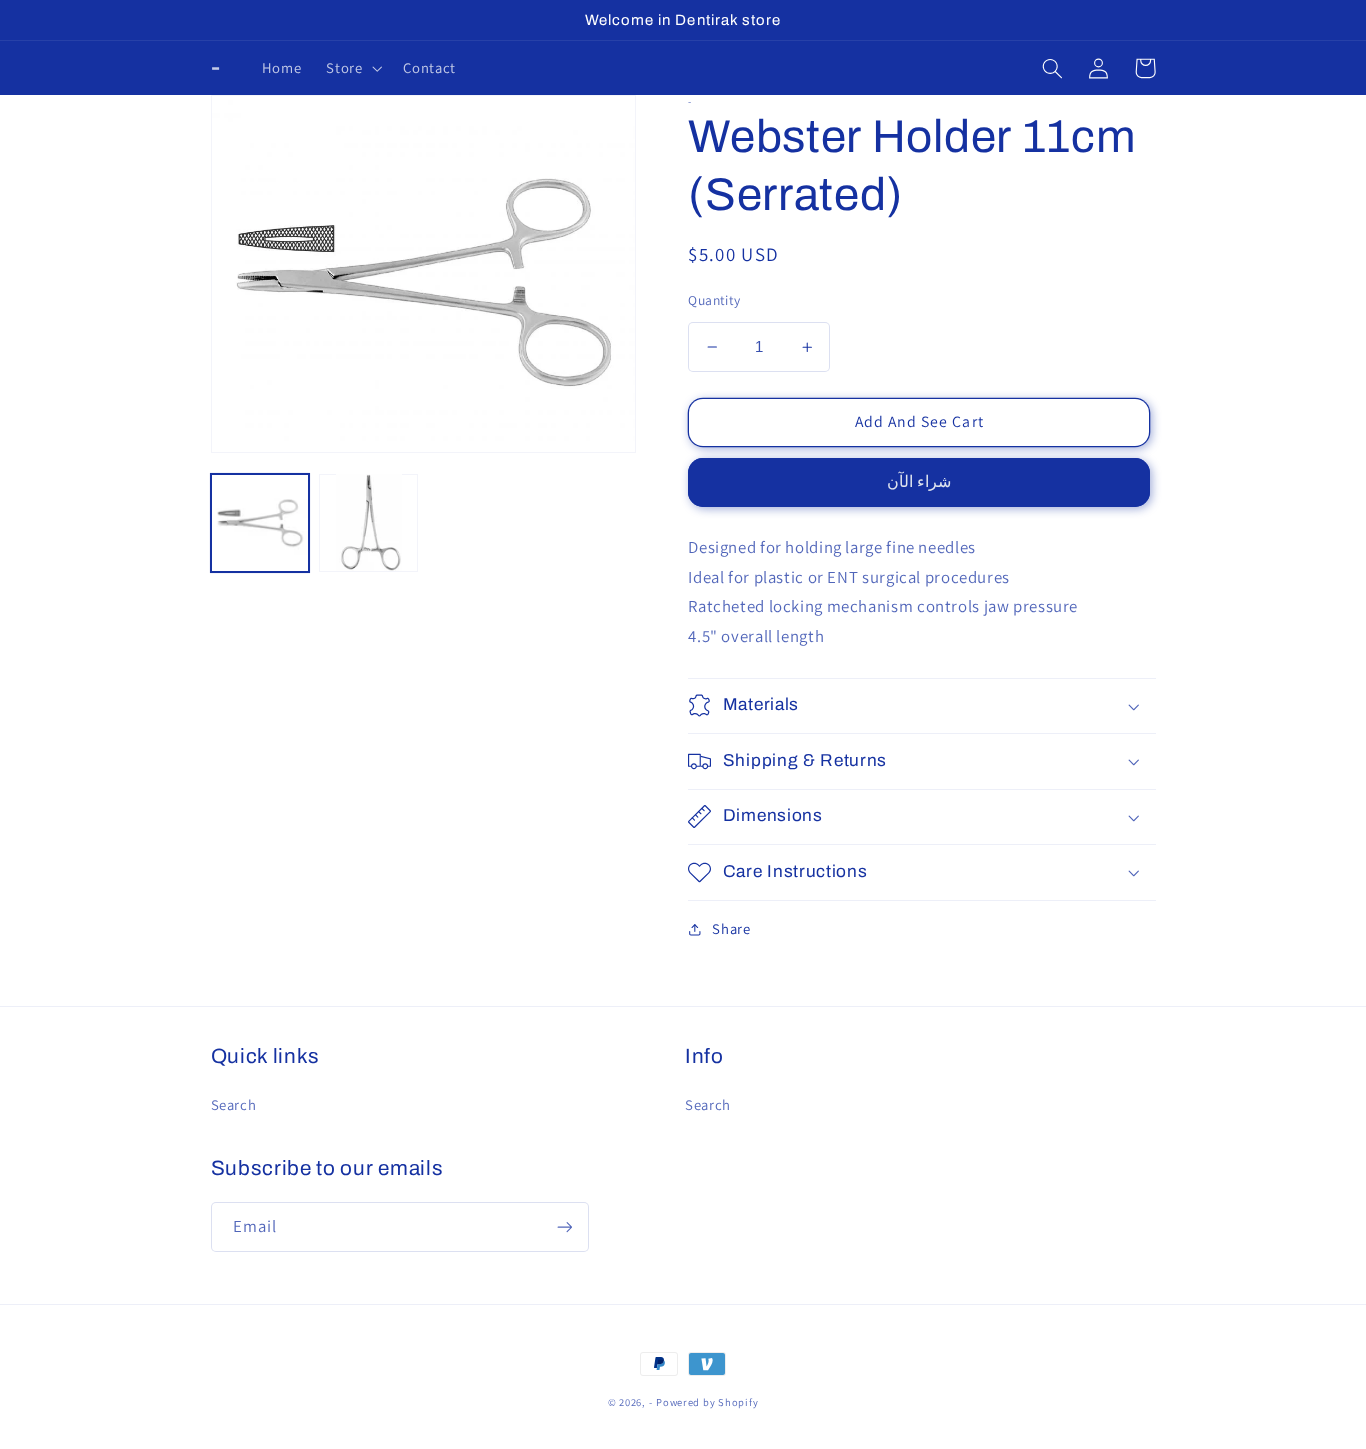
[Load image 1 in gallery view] (260, 522)
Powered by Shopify (707, 1402)
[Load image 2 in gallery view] (368, 522)
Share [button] (731, 928)
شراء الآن (919, 481)
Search (234, 1104)
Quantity (714, 300)
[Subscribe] (564, 1226)
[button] (352, 68)
